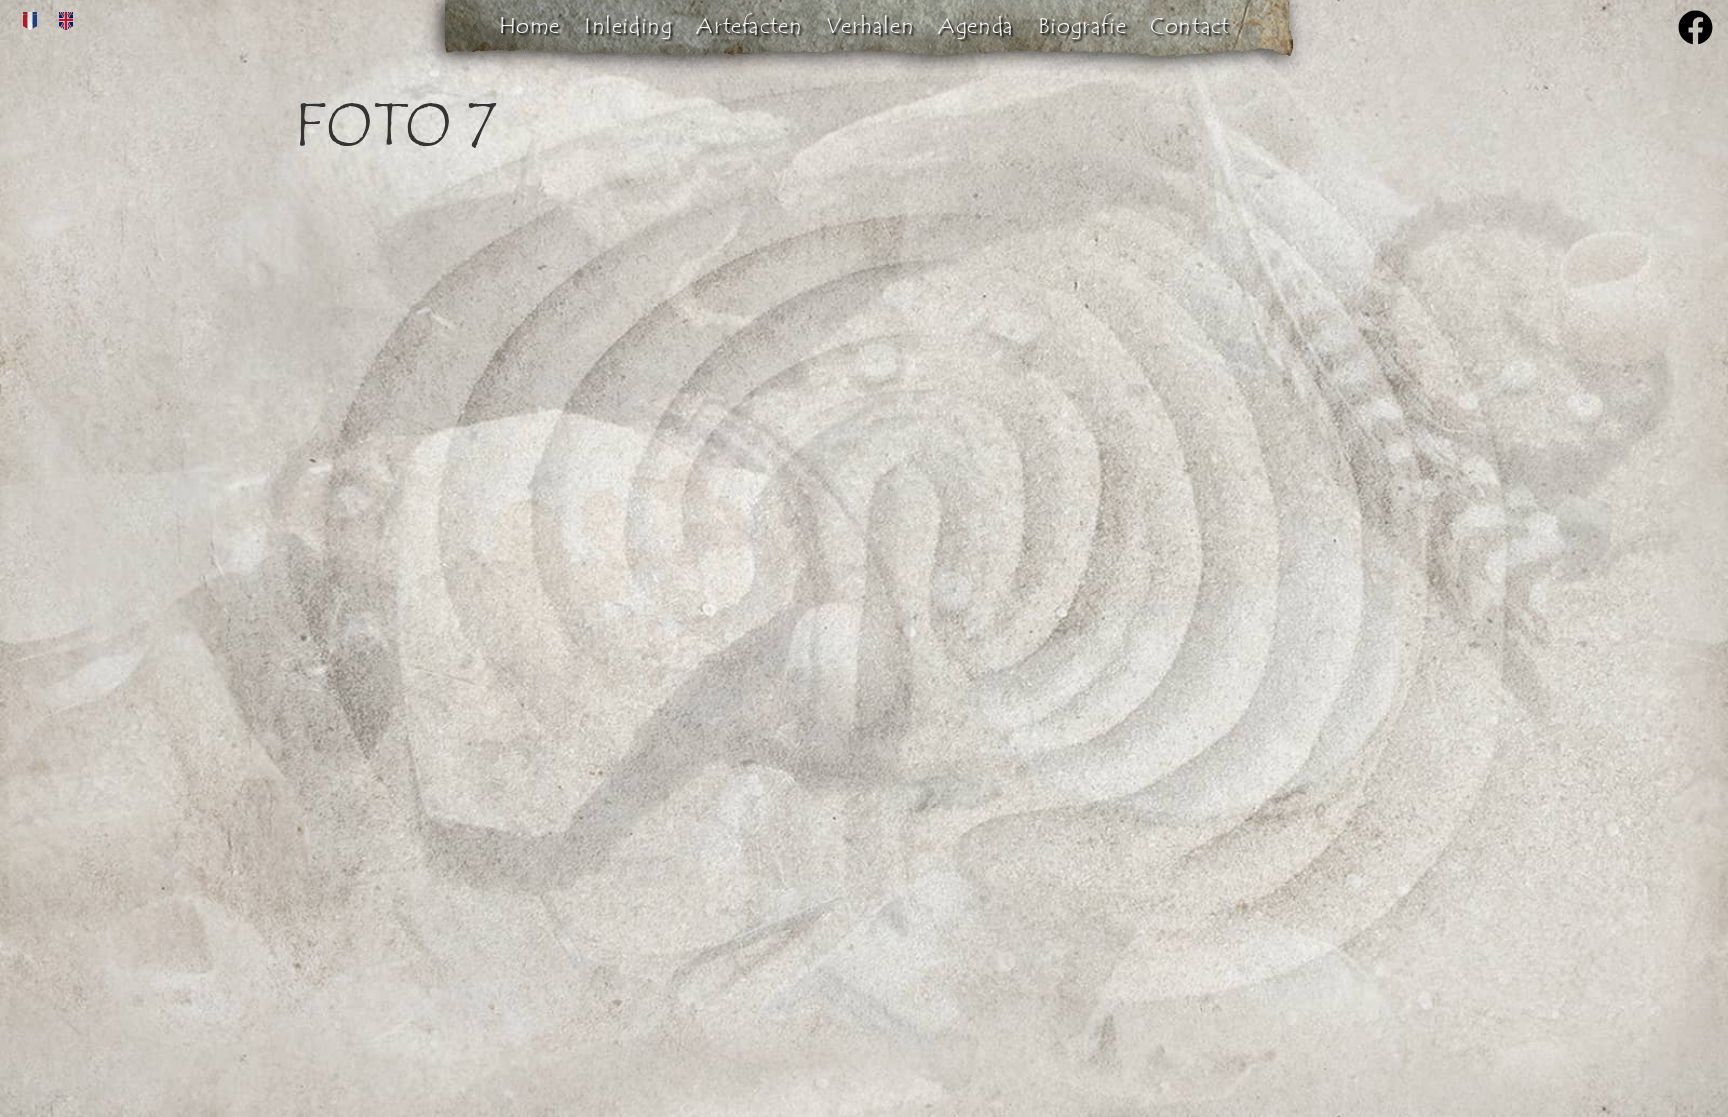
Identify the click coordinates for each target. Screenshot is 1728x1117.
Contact (1189, 26)
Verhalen (870, 26)
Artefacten (749, 26)
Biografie (1082, 26)
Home (529, 26)
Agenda (976, 26)
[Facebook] (1695, 27)
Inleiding (628, 26)
